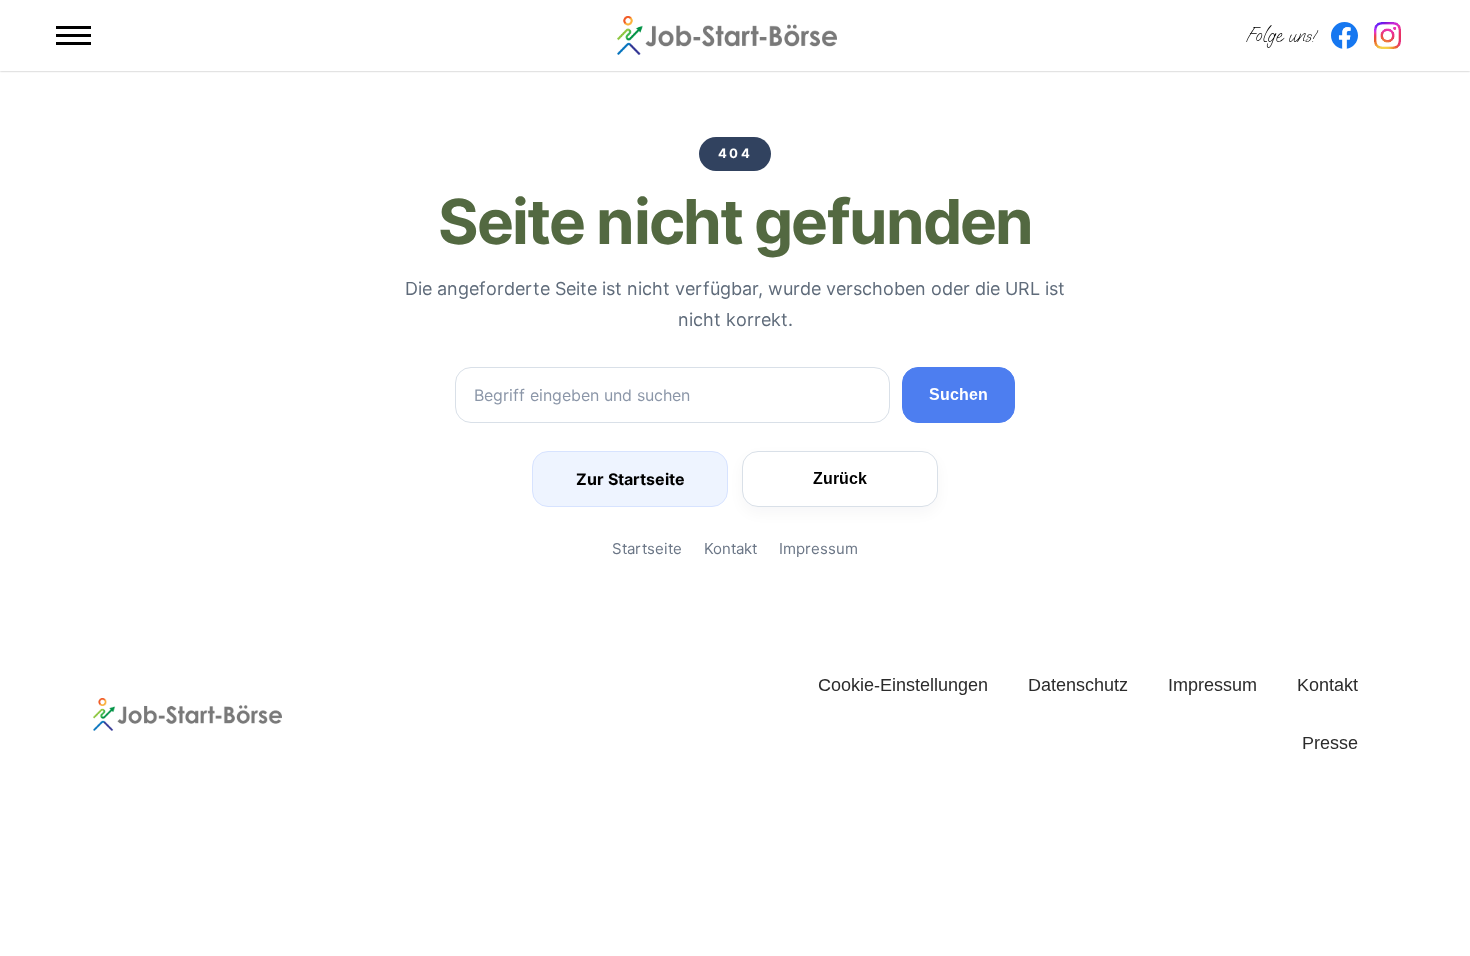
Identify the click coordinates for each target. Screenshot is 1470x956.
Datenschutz (1078, 685)
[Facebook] (1344, 35)
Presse (1330, 743)
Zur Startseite (630, 479)
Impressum (818, 548)
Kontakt (730, 548)
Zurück (840, 478)
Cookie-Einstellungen (903, 685)
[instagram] (1387, 35)
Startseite (647, 548)
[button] (73, 35)
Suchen (958, 394)
